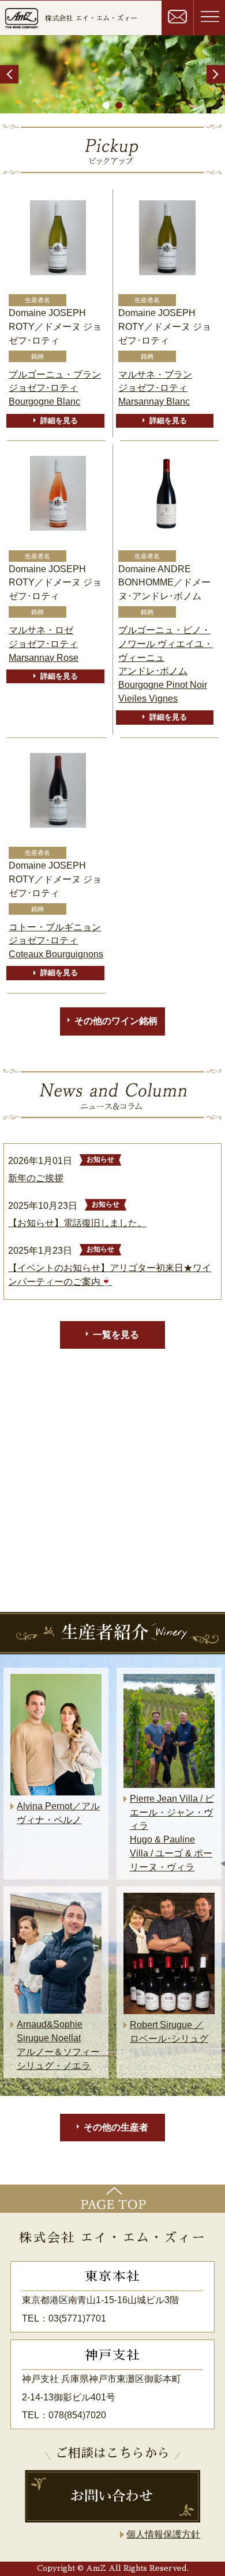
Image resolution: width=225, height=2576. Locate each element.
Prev (9, 74)
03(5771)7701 (77, 2318)
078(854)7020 (77, 2415)
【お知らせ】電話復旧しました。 (77, 1223)
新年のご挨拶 (36, 1178)
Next (216, 74)
